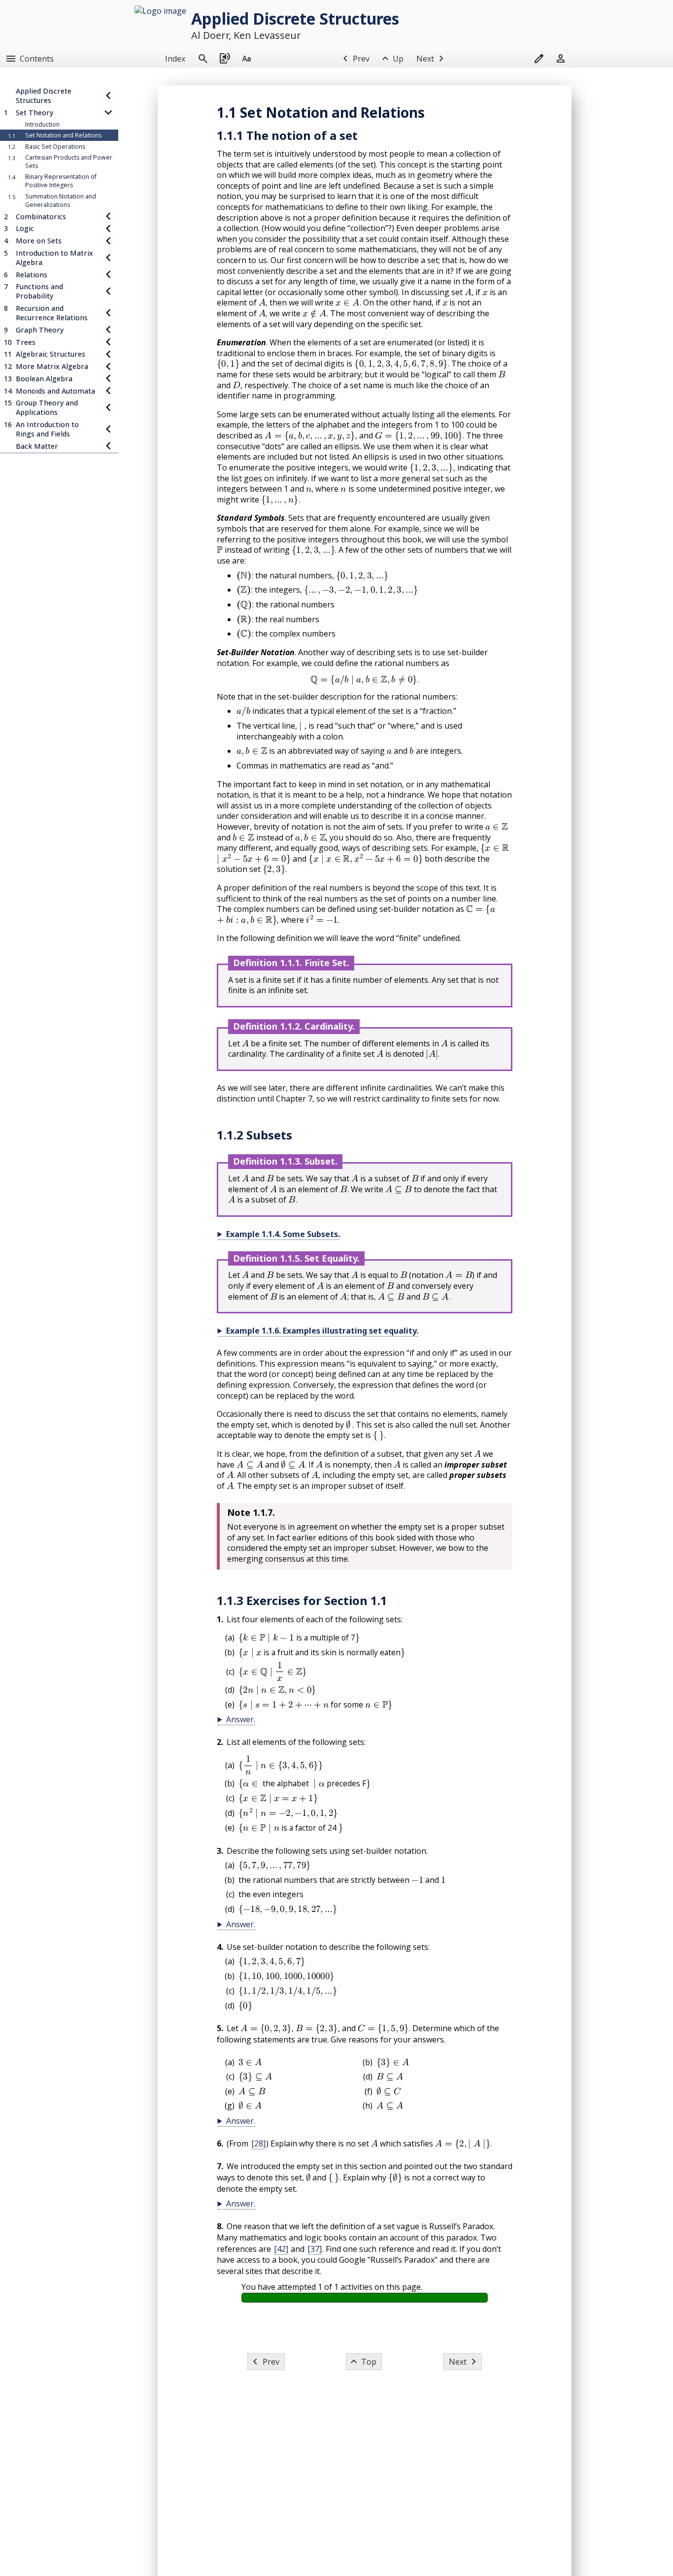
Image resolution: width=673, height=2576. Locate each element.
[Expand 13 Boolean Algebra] (108, 379)
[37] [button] (315, 2249)
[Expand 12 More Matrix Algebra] (108, 366)
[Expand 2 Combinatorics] (108, 216)
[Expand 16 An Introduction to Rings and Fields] (108, 429)
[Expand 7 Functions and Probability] (108, 291)
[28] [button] (258, 2143)
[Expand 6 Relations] (108, 274)
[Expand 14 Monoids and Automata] (108, 390)
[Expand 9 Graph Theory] (108, 330)
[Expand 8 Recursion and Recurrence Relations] (108, 313)
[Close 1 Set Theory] (108, 113)
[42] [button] (281, 2249)
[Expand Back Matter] (108, 446)
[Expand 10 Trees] (108, 342)
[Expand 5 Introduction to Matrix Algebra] (108, 258)
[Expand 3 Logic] (108, 228)
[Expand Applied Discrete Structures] (108, 96)
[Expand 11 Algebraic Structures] (108, 354)
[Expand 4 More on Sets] (108, 241)
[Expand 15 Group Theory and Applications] (108, 407)
